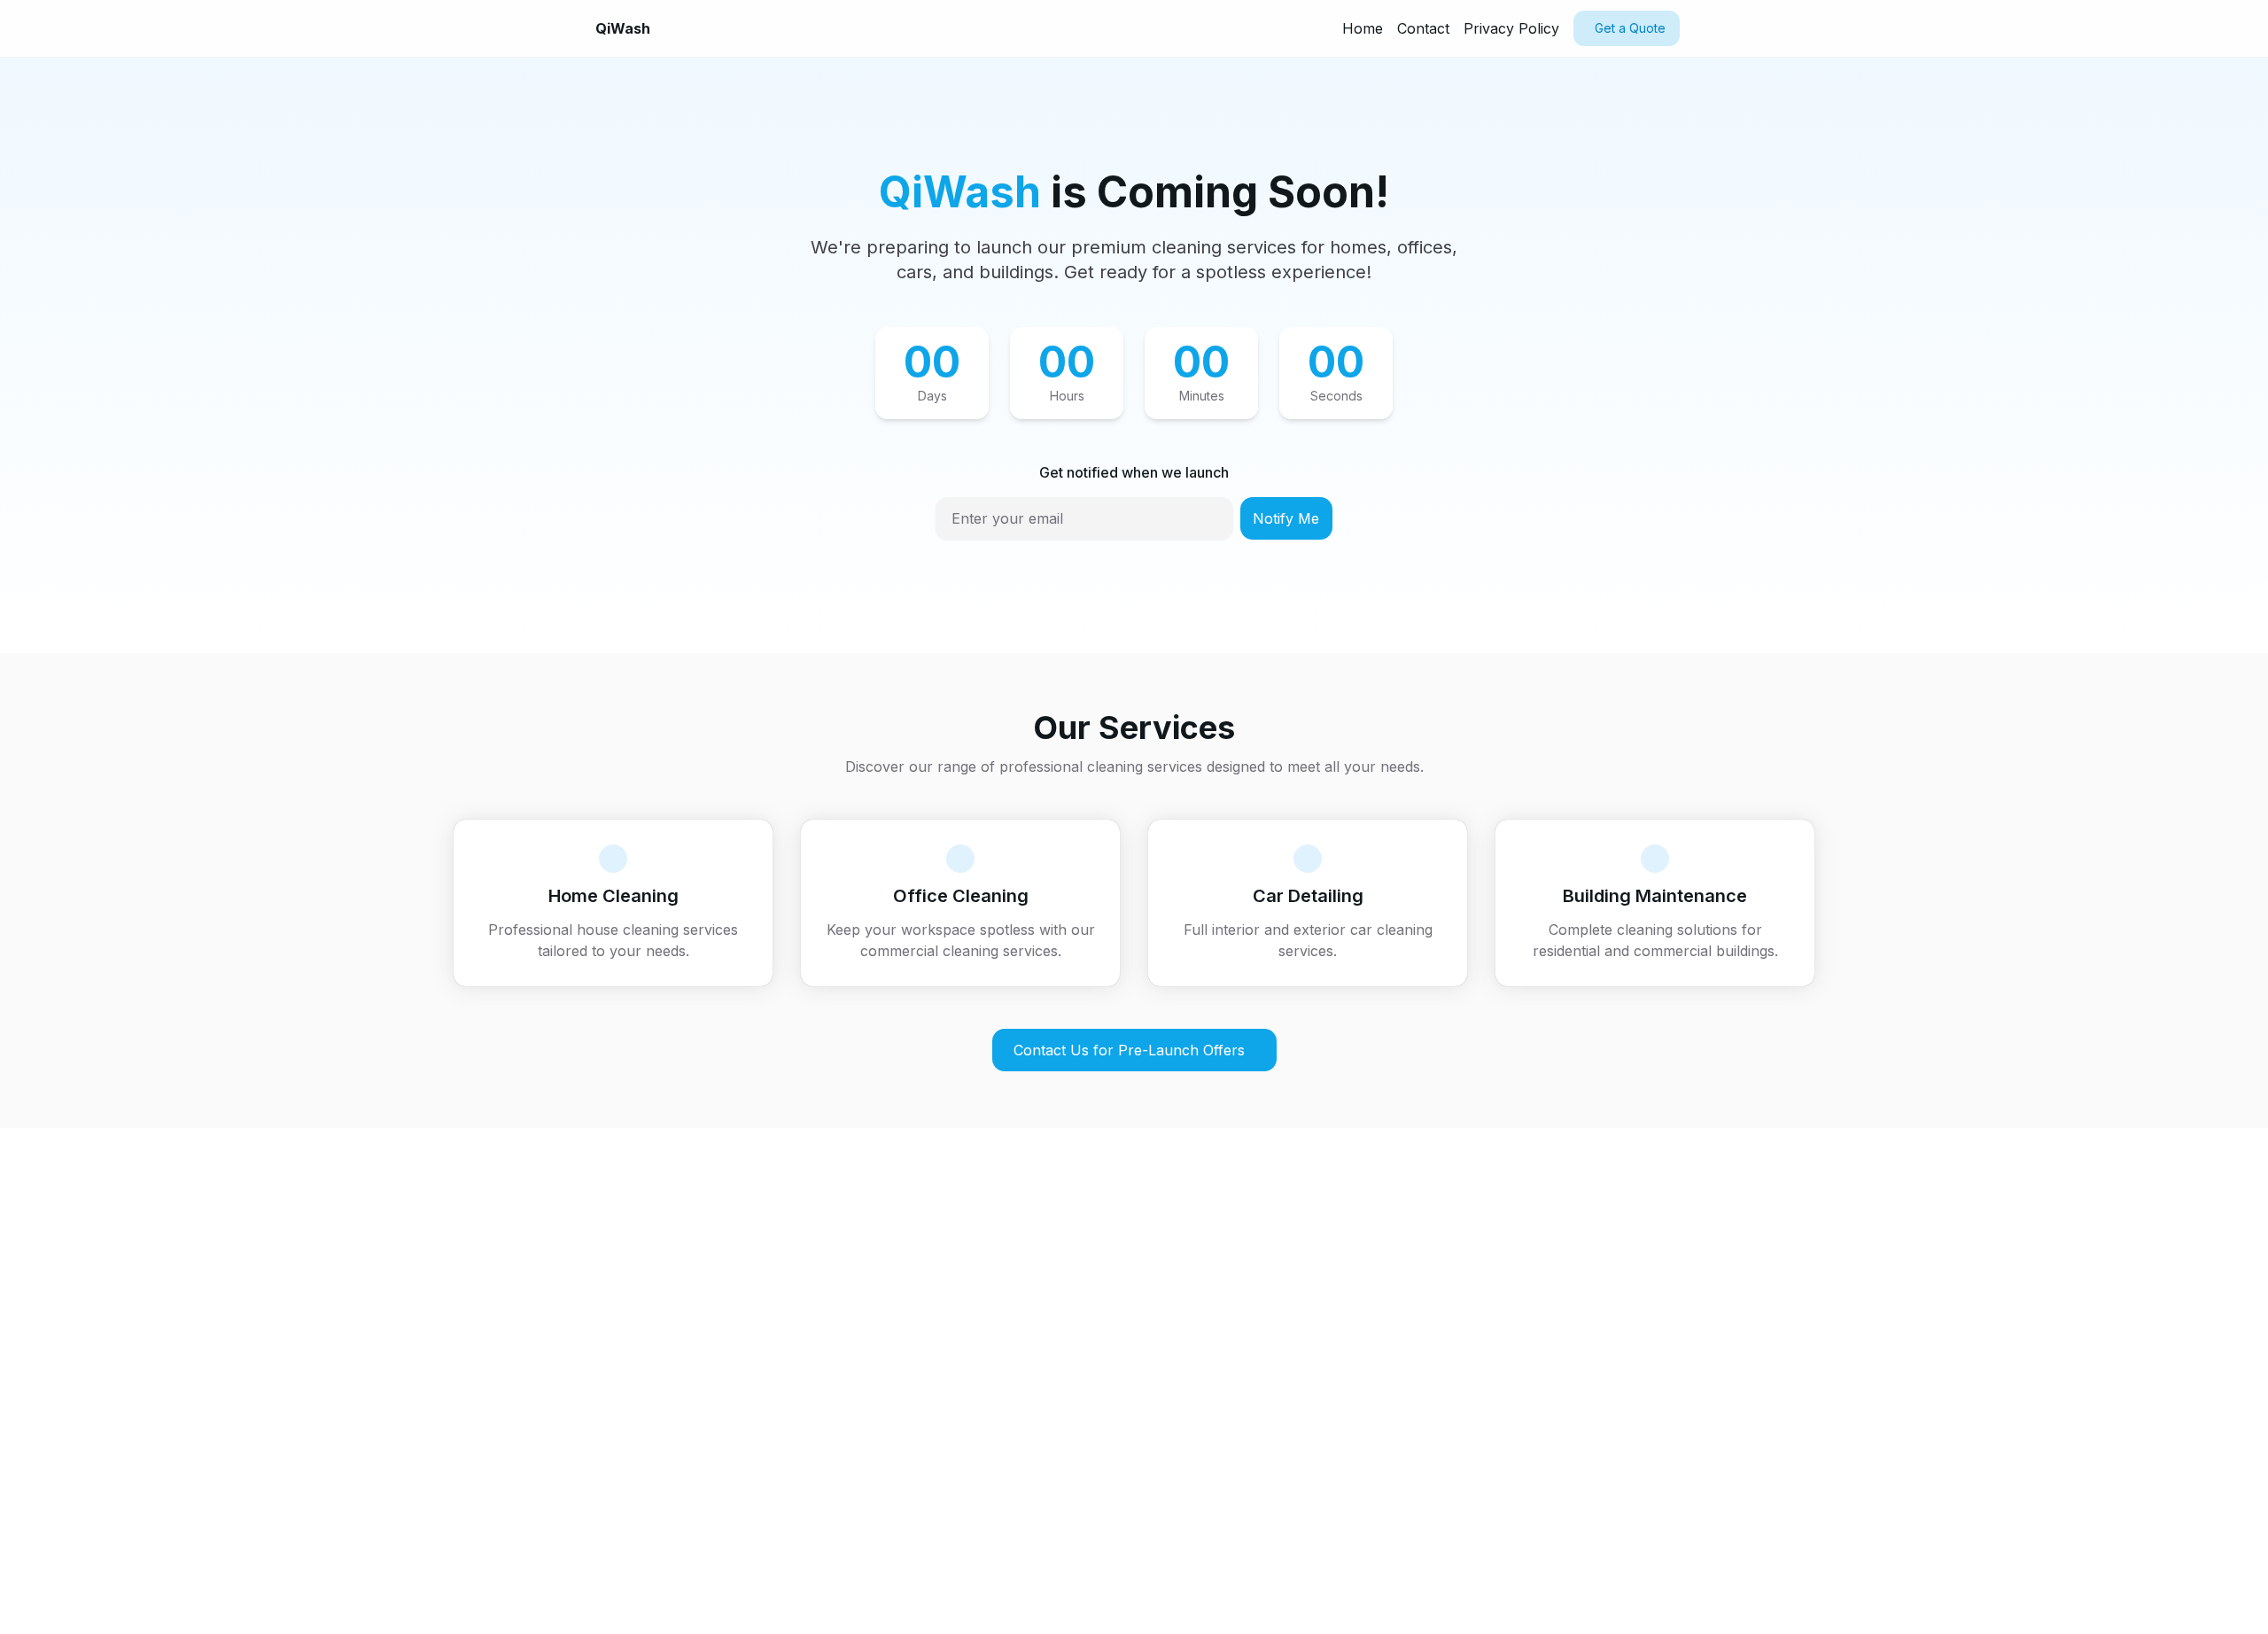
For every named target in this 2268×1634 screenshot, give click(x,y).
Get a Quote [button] (1630, 28)
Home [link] (1363, 28)
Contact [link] (1423, 28)
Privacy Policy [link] (1511, 28)
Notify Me (1286, 518)
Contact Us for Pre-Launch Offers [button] (1129, 1050)
